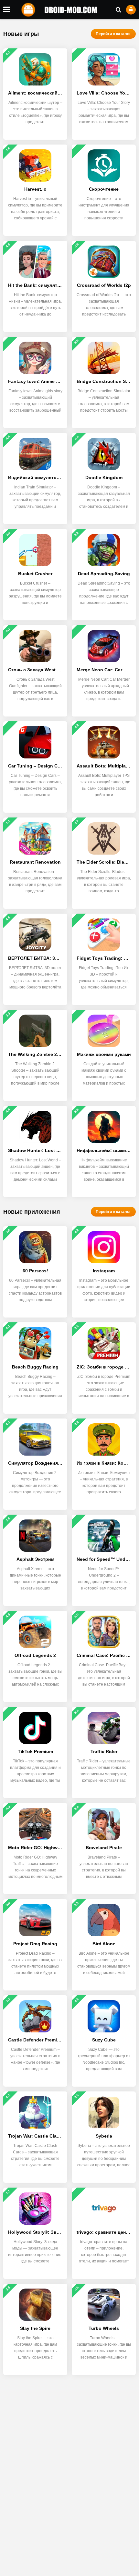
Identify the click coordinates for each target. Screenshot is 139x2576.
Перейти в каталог (113, 34)
